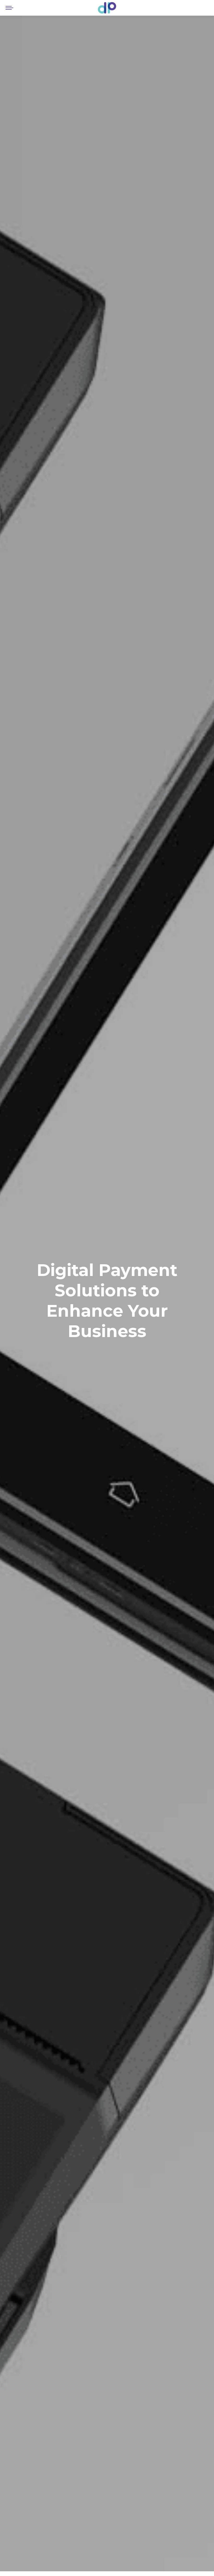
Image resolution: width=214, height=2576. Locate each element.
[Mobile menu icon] (9, 8)
